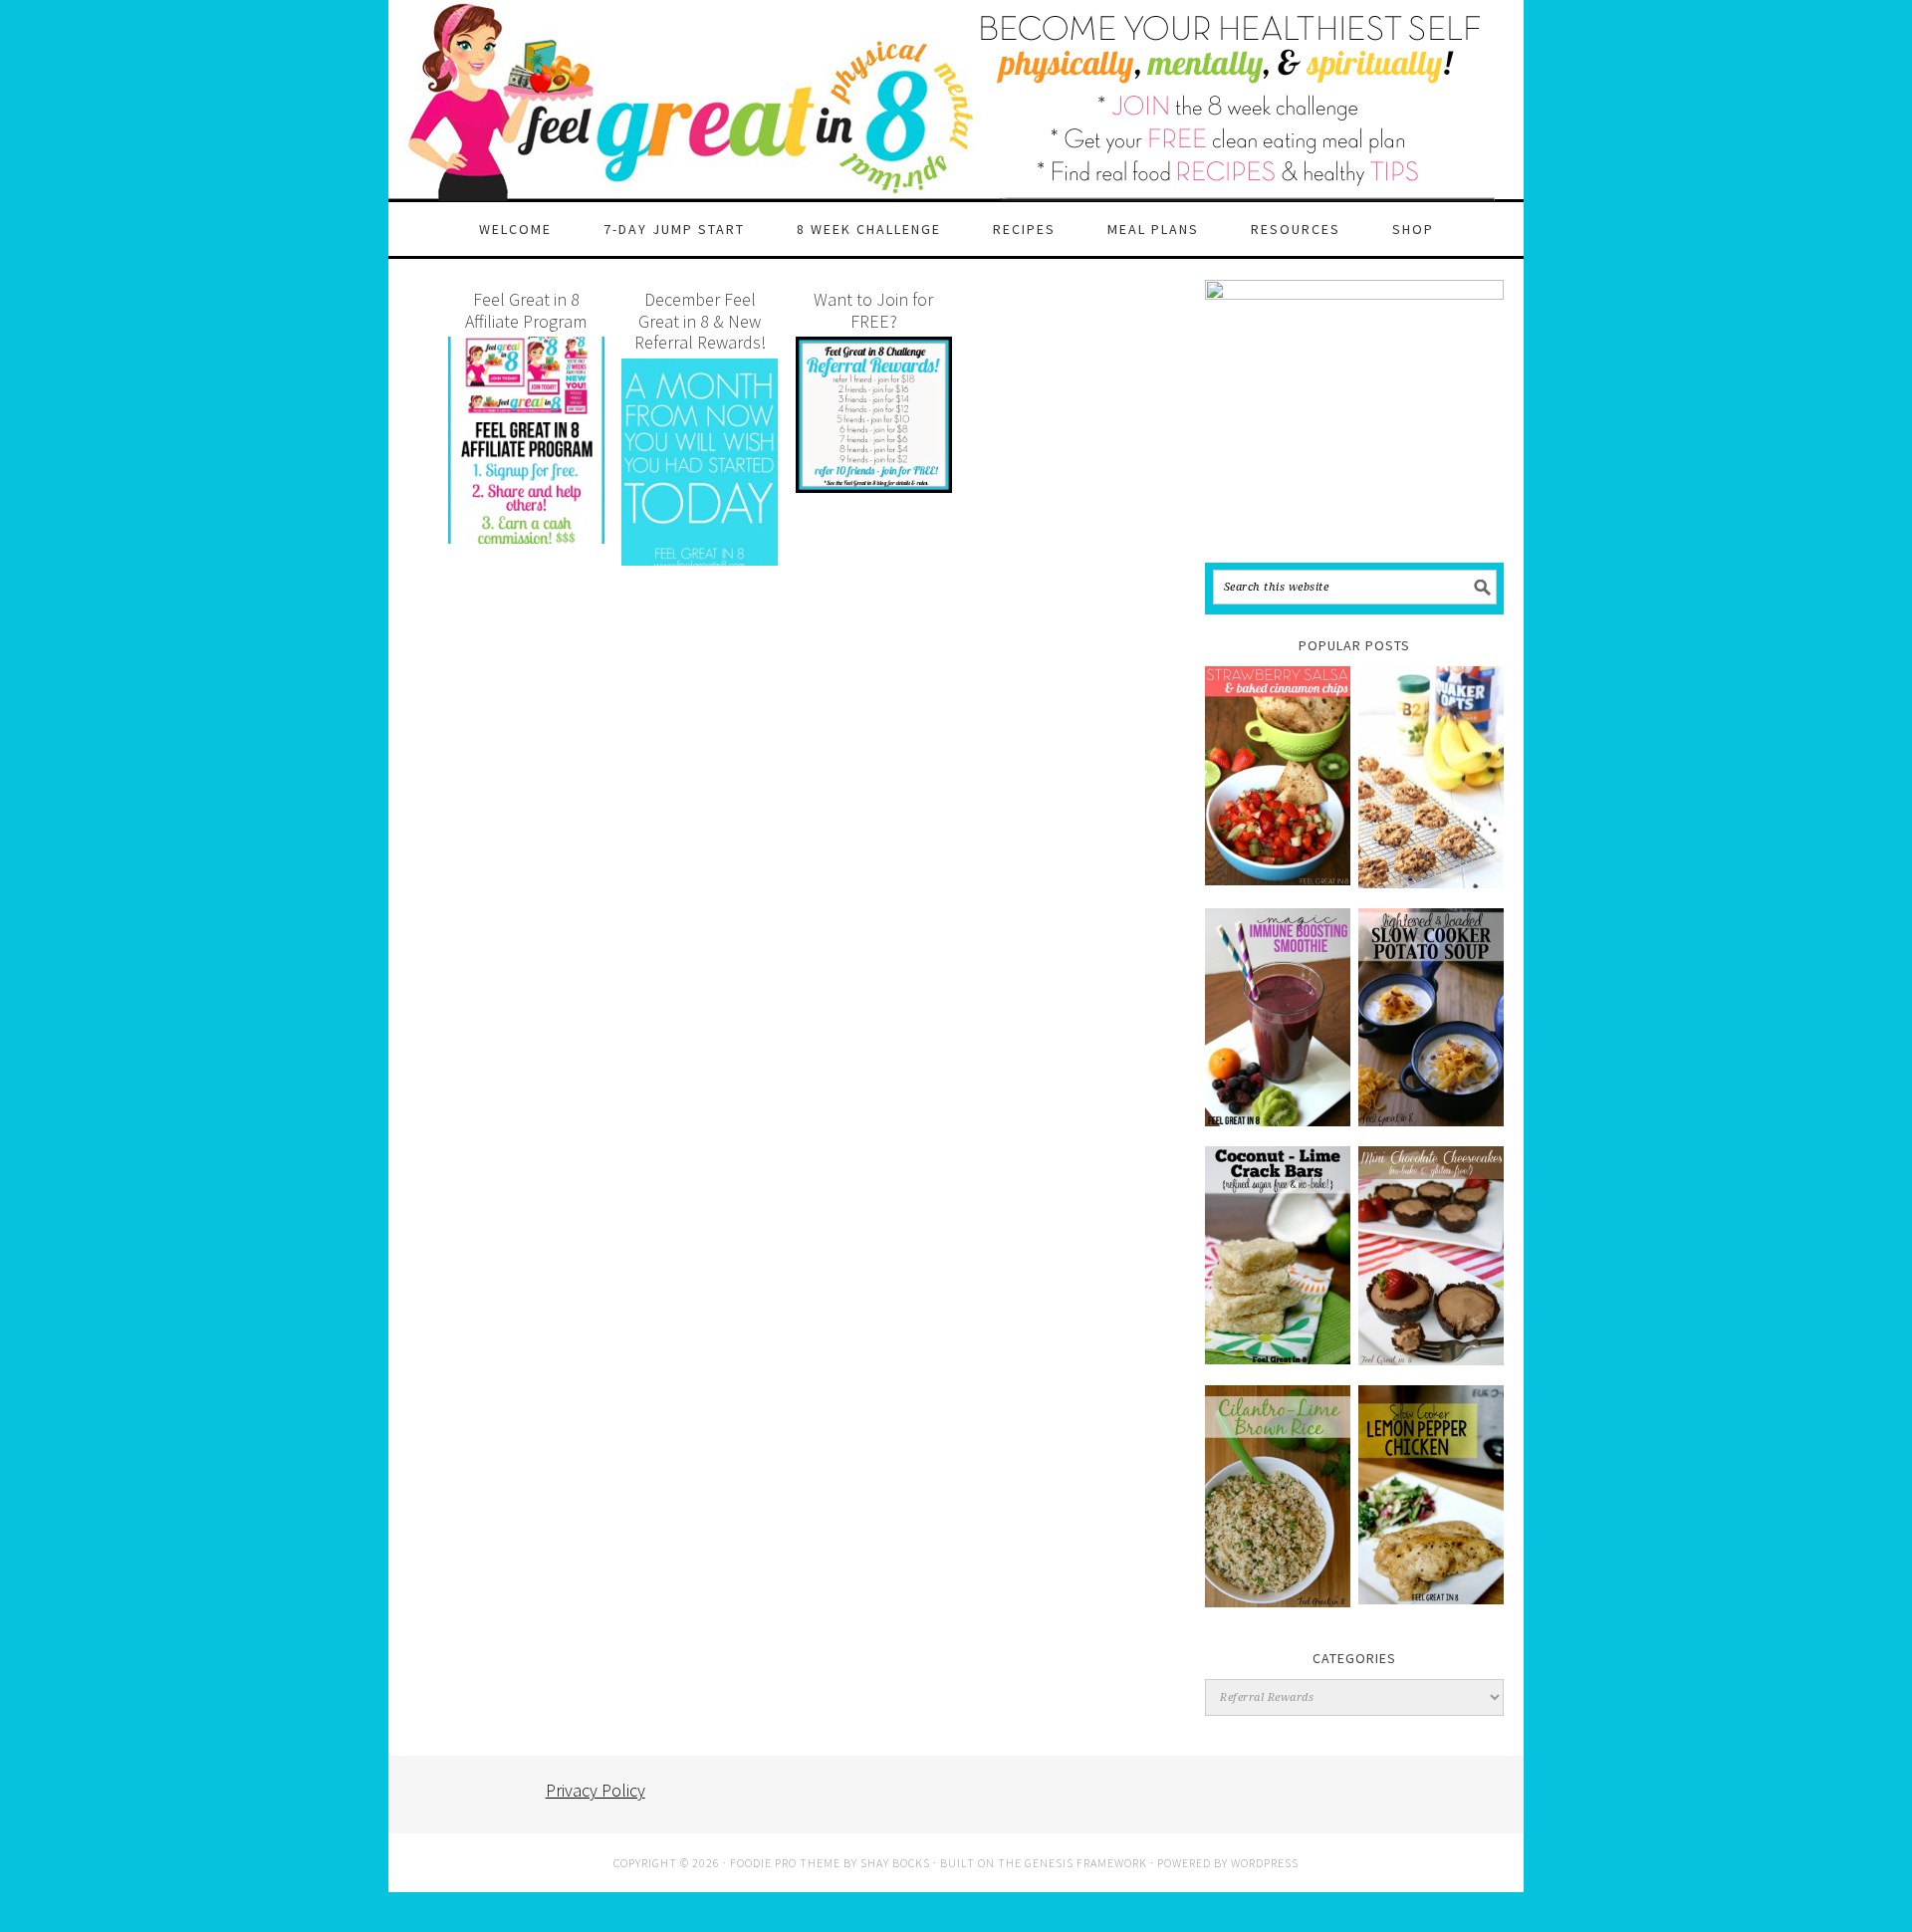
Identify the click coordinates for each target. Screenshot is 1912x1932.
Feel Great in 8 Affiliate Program (526, 310)
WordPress (1265, 1863)
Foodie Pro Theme (785, 1863)
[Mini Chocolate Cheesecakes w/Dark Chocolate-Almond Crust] (1431, 1256)
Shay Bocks (895, 1863)
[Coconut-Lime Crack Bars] (1278, 1255)
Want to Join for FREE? (873, 310)
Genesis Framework (1086, 1863)
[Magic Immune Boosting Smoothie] (1278, 1017)
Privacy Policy (596, 1790)
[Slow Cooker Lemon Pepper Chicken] (1431, 1495)
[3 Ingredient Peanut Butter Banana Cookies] (1431, 777)
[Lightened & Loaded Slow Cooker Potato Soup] (1431, 1017)
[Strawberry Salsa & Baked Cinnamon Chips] (1278, 775)
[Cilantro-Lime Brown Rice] (1278, 1496)
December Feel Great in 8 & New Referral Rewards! (700, 321)
